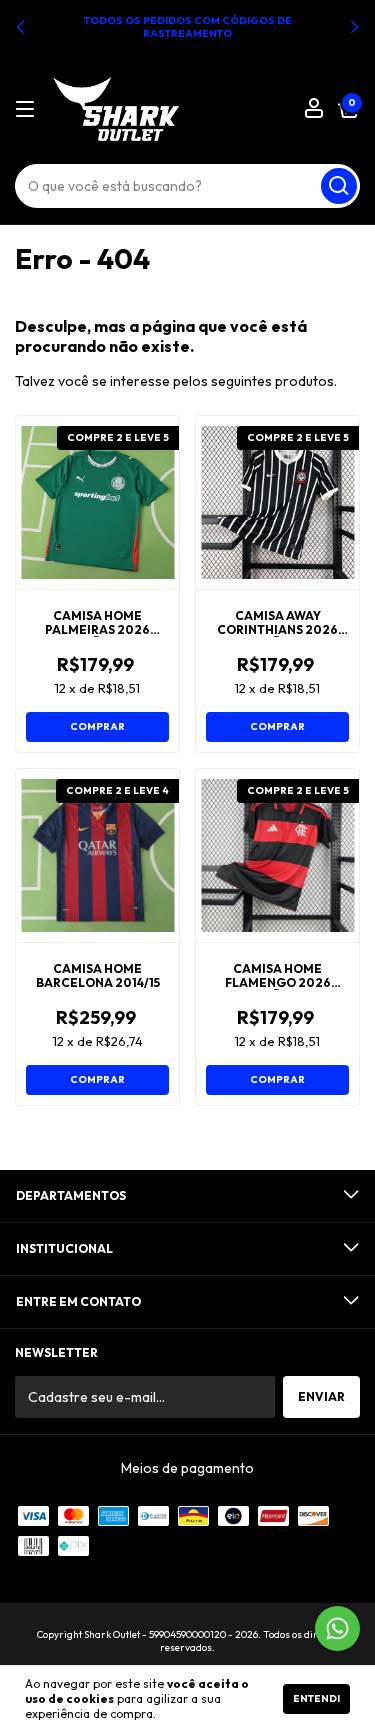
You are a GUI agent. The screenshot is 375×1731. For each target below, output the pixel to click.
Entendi (316, 1698)
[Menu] (28, 109)
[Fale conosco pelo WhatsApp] (337, 1628)
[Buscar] (339, 186)
